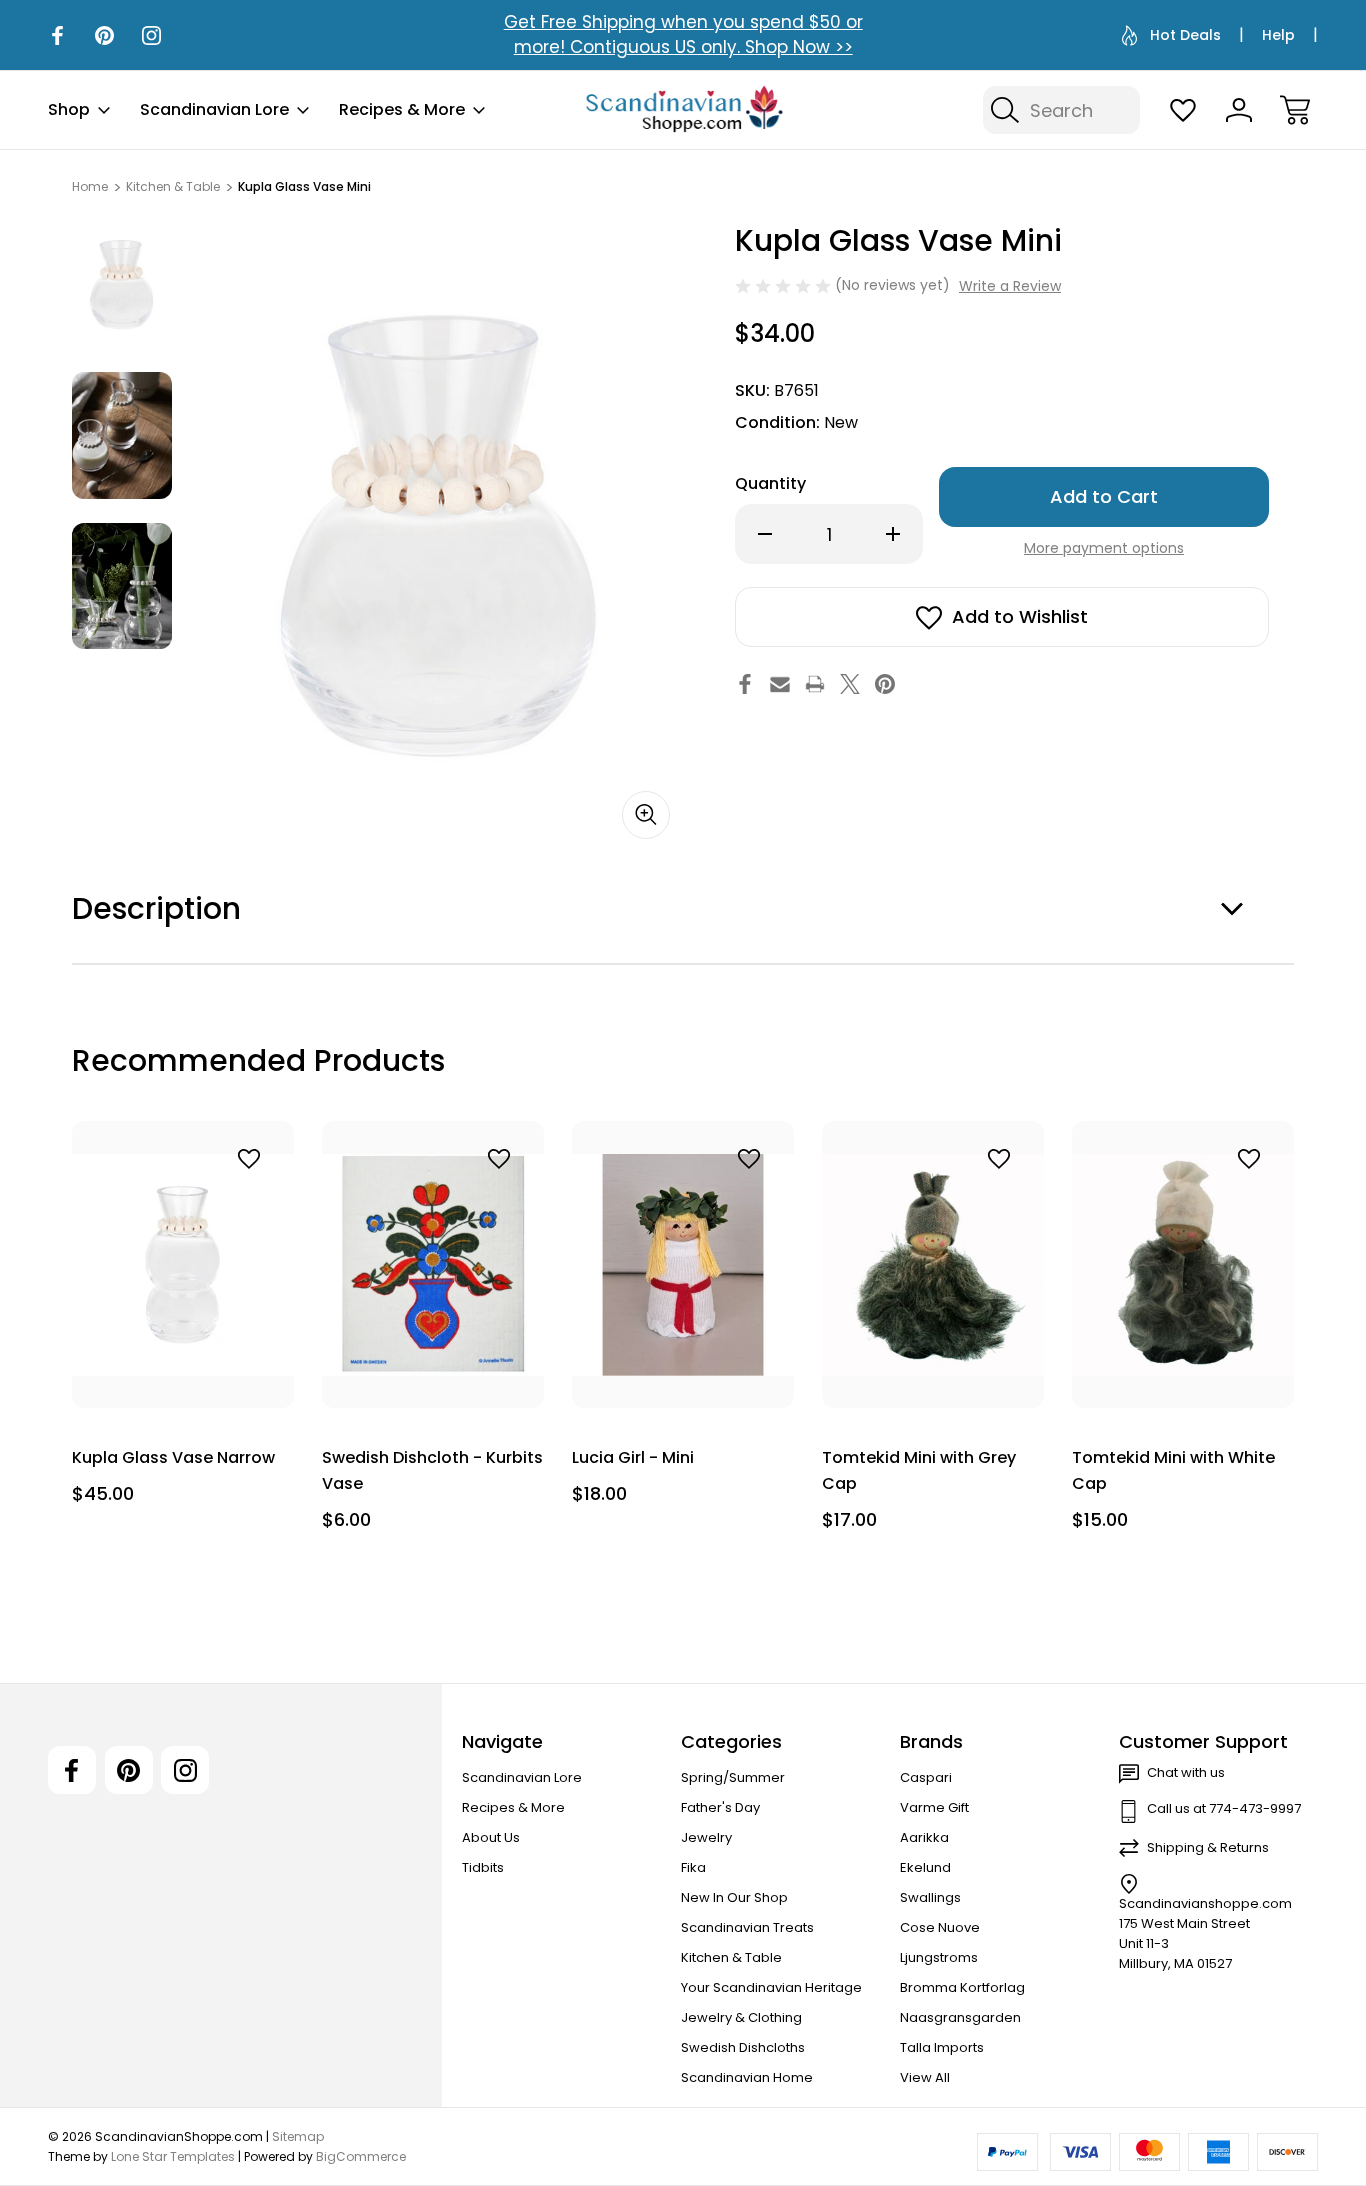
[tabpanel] (122, 284)
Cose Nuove (940, 1927)
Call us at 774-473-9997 (1224, 1808)
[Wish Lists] (1183, 110)
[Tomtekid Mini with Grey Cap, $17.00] (933, 1264)
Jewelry (706, 1837)
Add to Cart (183, 1362)
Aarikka (924, 1837)
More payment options (1104, 548)
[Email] (780, 684)
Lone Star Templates (173, 2156)
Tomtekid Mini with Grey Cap (919, 1470)
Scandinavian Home (747, 2077)
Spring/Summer (733, 1777)
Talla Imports (942, 2047)
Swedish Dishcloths (743, 2047)
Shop (69, 109)
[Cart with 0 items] (1295, 110)
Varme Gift (934, 1807)
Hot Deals (1185, 35)
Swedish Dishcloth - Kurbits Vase (432, 1470)
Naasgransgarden (960, 2017)
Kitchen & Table (731, 1957)
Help (1278, 35)
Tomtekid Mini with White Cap (1173, 1470)
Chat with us (1186, 1772)
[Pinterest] (104, 35)
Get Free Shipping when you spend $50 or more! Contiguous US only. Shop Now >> (683, 34)
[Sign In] (1239, 110)
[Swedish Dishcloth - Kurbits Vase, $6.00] (433, 1264)
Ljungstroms (939, 1957)
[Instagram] (151, 35)
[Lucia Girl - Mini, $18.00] (683, 1264)
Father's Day (720, 1807)
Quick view (192, 1202)
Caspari (926, 1777)
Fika (693, 1867)
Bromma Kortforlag (962, 1987)
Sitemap (298, 2136)
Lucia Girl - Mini (633, 1457)
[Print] (815, 684)
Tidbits (483, 1867)
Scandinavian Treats (747, 1927)
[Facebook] (57, 35)
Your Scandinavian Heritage (771, 1987)
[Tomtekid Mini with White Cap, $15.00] (1183, 1264)
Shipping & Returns (1208, 1847)
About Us (491, 1837)
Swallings (930, 1897)
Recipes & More (402, 109)
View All (925, 2077)
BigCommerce (361, 2156)
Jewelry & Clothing (741, 2017)
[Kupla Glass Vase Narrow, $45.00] (183, 1264)
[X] (850, 684)
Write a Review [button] (1010, 286)
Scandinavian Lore (214, 109)
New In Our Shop (734, 1897)
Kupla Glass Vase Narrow (173, 1457)
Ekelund (925, 1867)
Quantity (770, 483)
